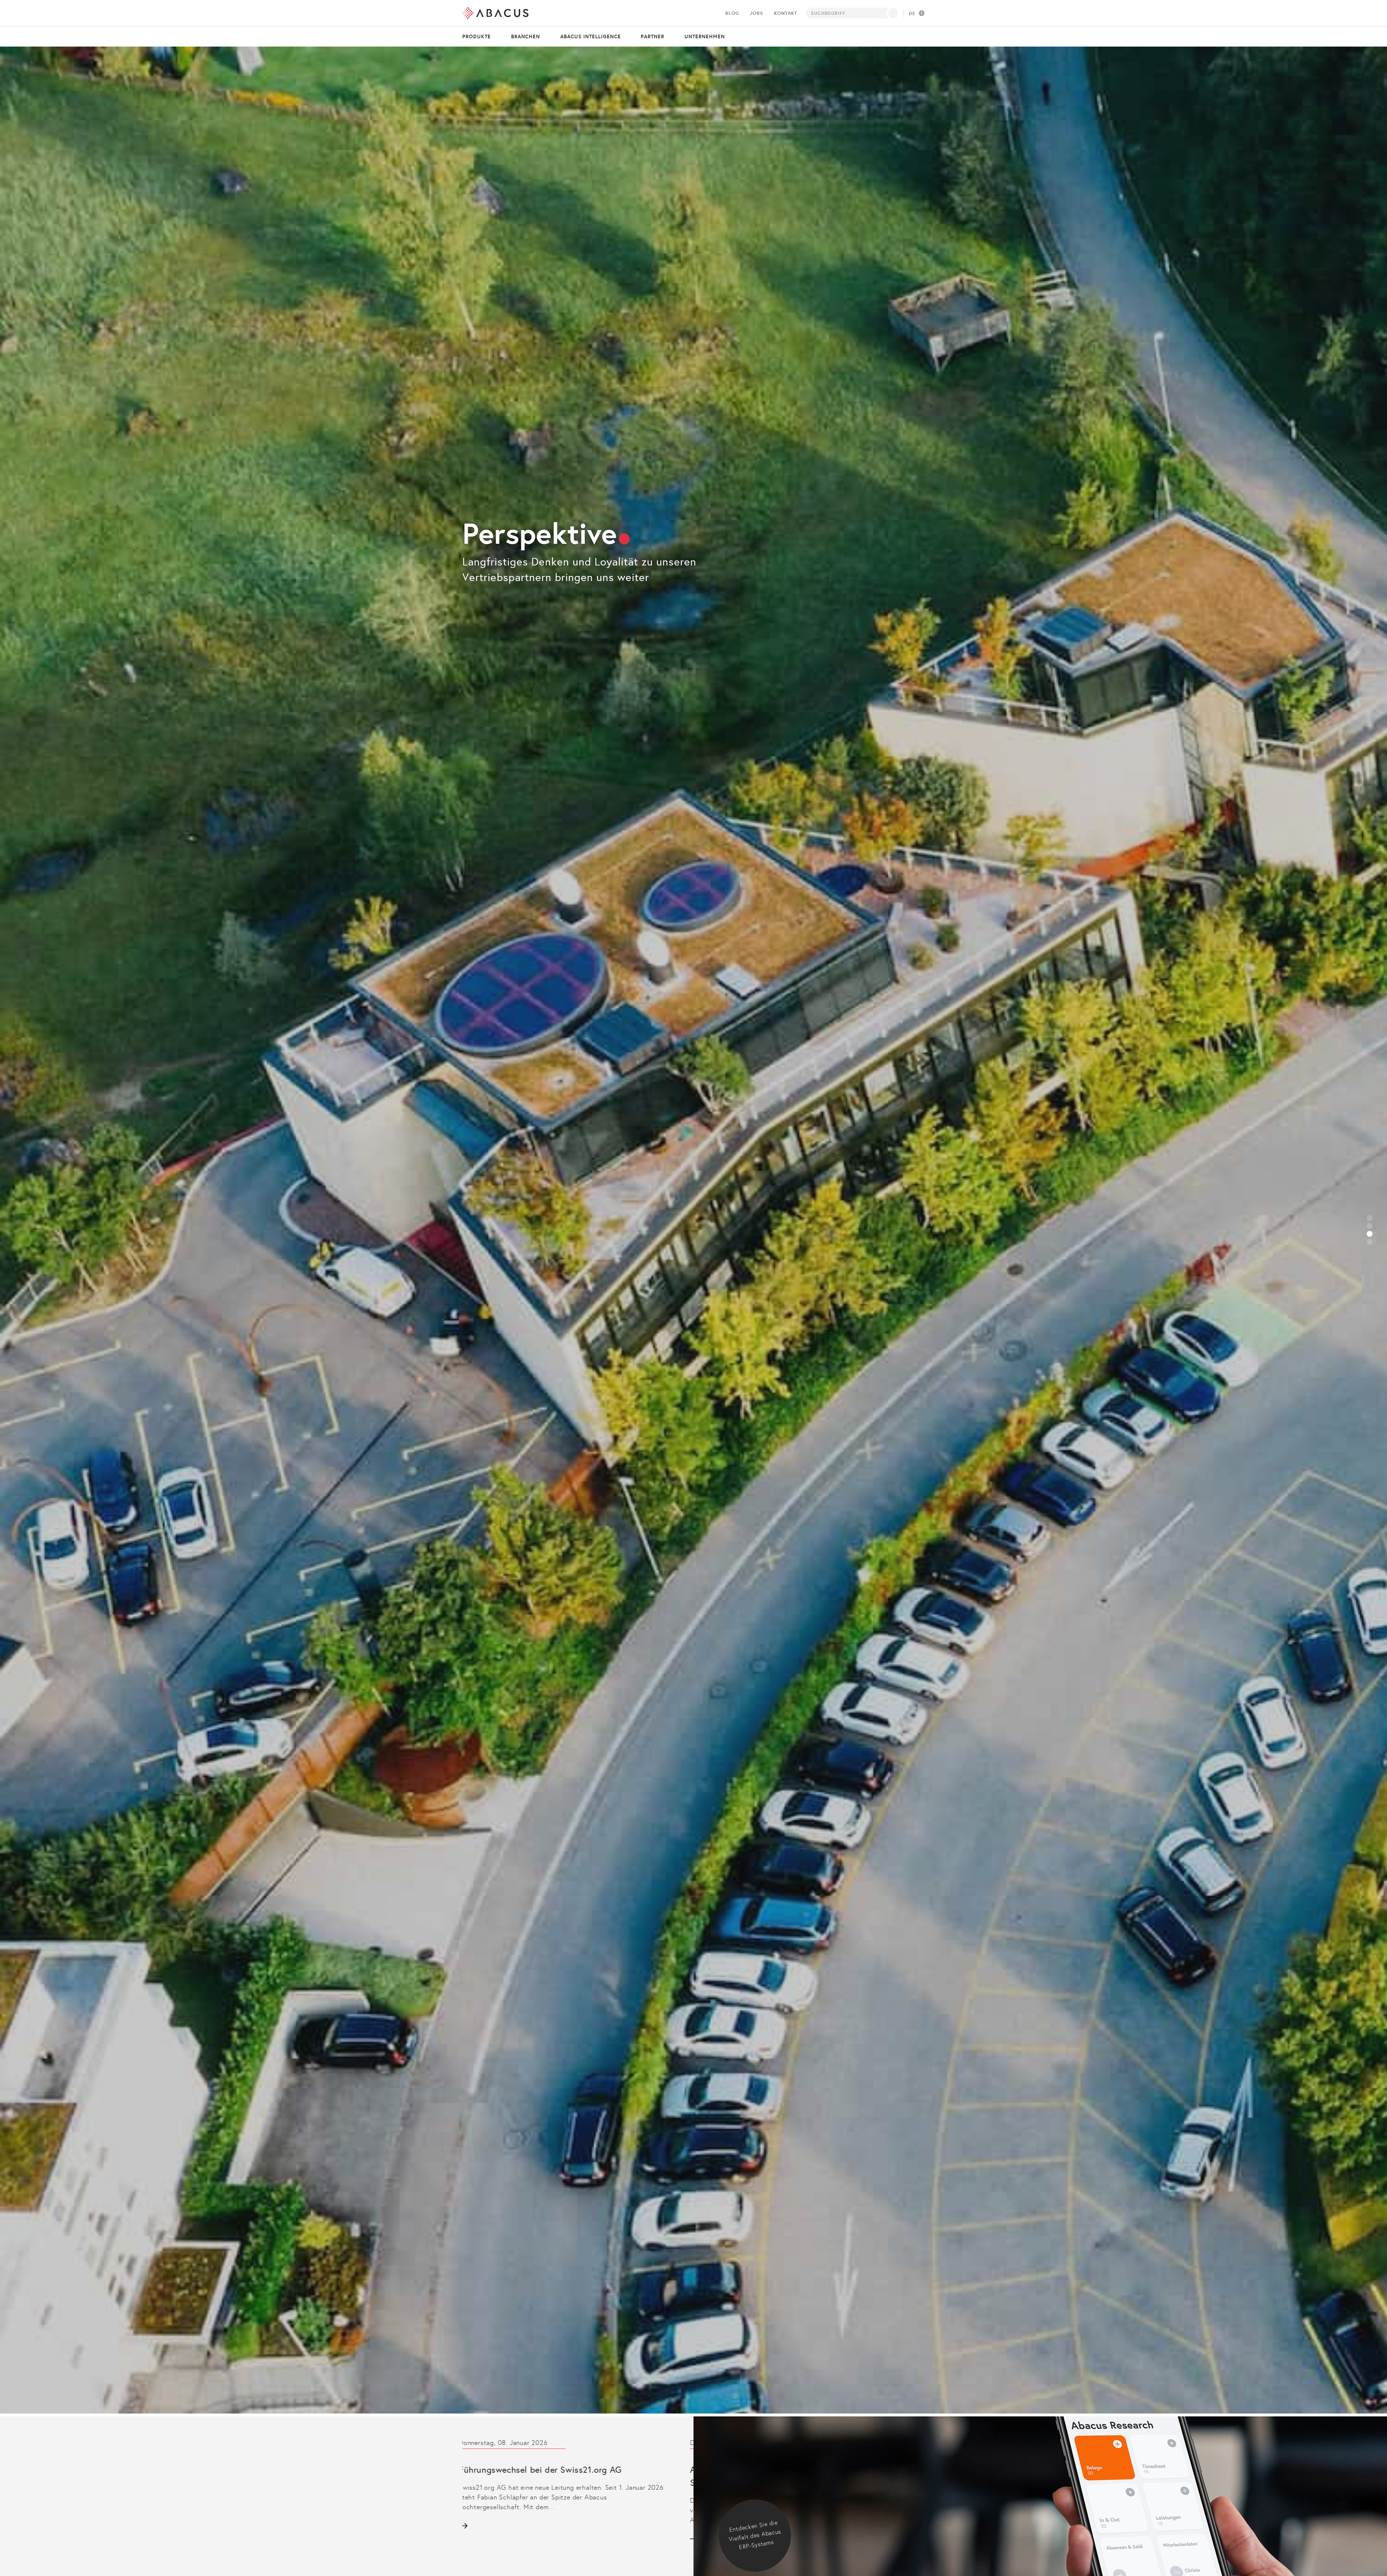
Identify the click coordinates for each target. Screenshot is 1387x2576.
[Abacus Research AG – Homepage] (495, 13)
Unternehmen (705, 36)
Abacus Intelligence (591, 36)
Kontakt (786, 13)
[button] (1370, 1218)
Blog (732, 13)
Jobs (756, 13)
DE (912, 14)
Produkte (477, 36)
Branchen (526, 36)
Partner (653, 36)
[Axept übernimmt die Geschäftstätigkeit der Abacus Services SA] (567, 2491)
